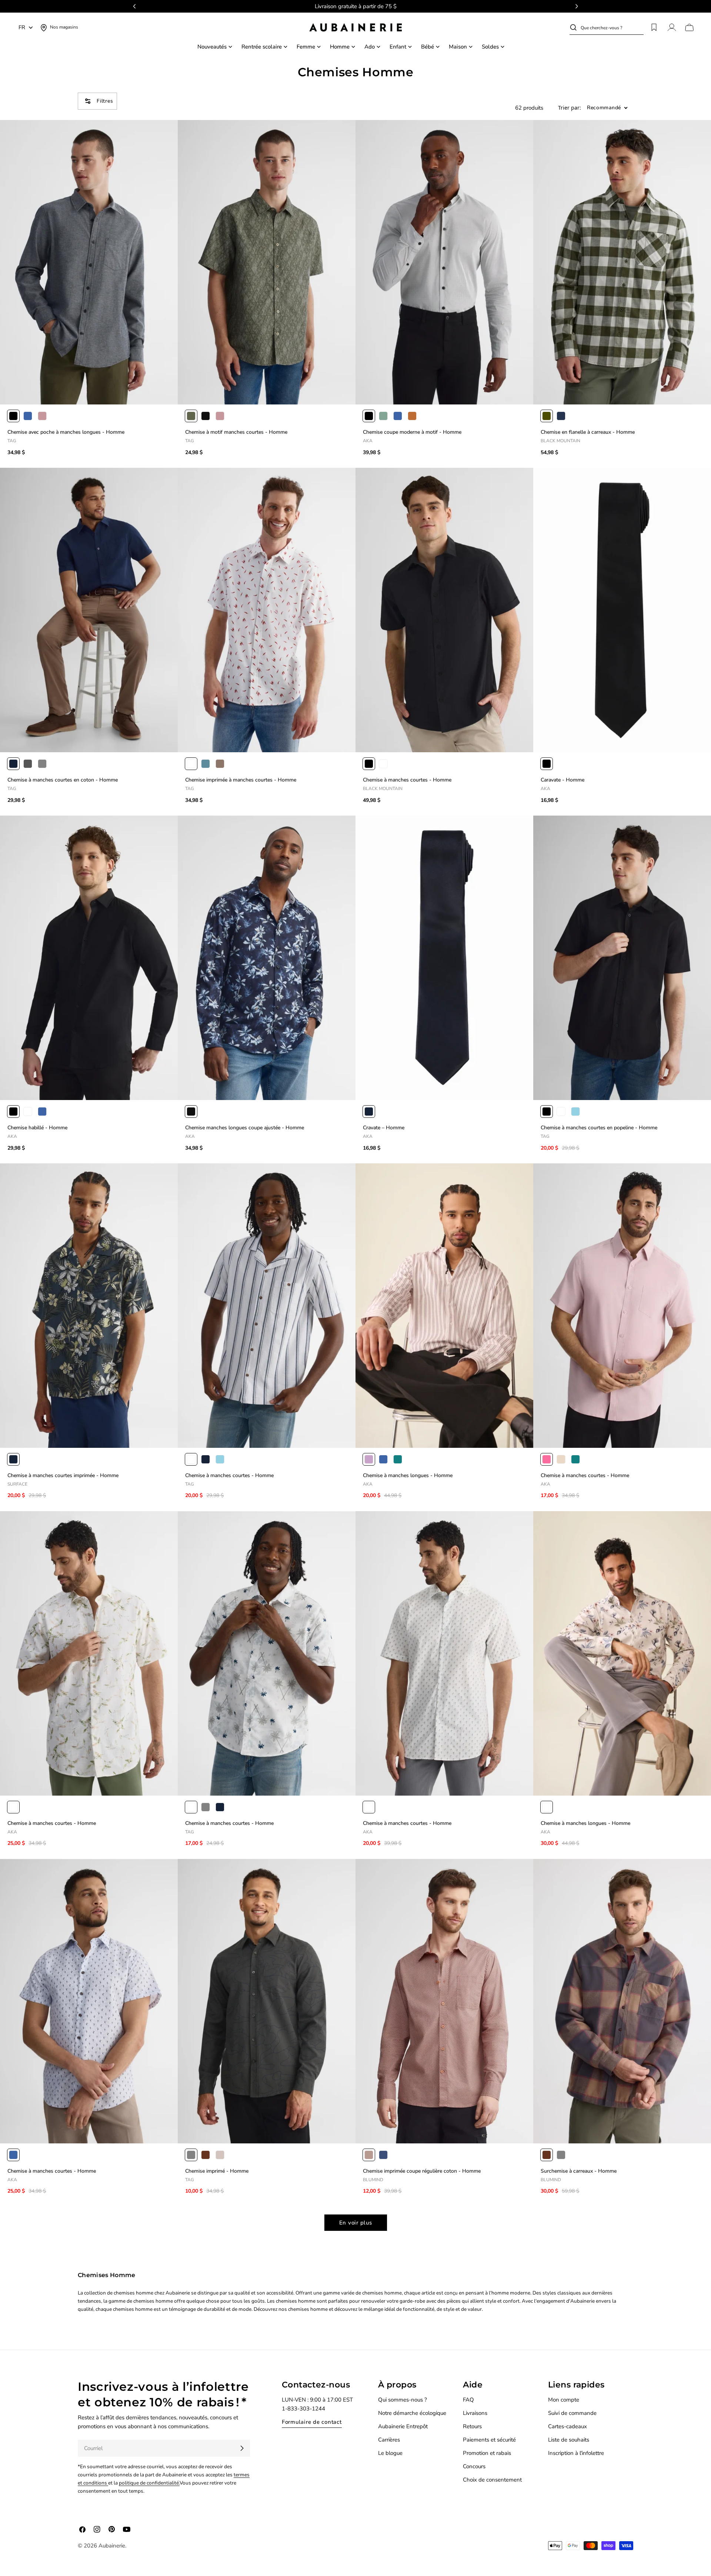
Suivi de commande (572, 2413)
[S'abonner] (242, 2448)
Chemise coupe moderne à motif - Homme (412, 432)
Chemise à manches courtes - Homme (407, 780)
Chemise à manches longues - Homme (408, 1475)
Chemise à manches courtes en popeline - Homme (599, 1128)
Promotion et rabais (487, 2453)
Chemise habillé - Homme (37, 1128)
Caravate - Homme (563, 780)
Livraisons (475, 2413)
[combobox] (612, 27)
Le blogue (390, 2453)
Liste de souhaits (569, 2440)
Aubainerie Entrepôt (403, 2426)
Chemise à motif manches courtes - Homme (236, 432)
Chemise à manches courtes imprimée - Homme (63, 1475)
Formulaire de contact (312, 2422)
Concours (474, 2466)
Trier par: (570, 108)
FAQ (468, 2400)
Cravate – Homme (384, 1128)
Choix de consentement (492, 2480)
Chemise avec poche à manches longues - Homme (66, 432)
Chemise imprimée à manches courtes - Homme (241, 780)
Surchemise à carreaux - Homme (579, 2171)
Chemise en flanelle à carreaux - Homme (588, 432)
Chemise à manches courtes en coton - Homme (63, 780)
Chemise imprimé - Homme (217, 2171)
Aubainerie (112, 2546)
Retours (472, 2426)
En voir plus (356, 2223)
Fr (22, 27)
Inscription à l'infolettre (576, 2453)
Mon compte (564, 2400)
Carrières (389, 2440)
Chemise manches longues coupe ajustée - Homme (245, 1128)
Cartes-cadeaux (568, 2426)
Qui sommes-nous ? (403, 2400)
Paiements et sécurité (489, 2440)
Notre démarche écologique (412, 2413)
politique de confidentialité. (149, 2483)
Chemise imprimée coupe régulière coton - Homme (422, 2171)
